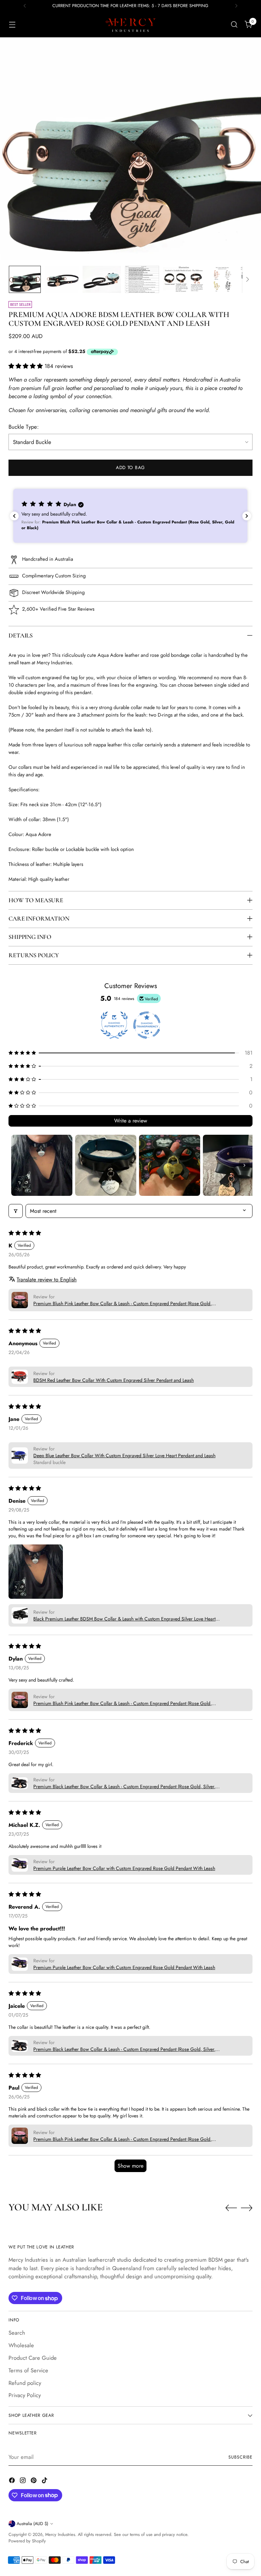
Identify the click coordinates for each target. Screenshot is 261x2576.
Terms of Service (28, 2370)
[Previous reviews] (14, 516)
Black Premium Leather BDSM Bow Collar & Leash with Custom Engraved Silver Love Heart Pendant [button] (124, 1619)
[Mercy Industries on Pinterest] (34, 2481)
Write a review (131, 1121)
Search (17, 2333)
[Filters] (16, 1211)
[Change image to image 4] (142, 279)
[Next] (236, 6)
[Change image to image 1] (25, 279)
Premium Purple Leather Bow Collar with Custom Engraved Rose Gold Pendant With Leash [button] (124, 1868)
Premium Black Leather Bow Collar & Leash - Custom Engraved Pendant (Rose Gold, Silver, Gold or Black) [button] (124, 1786)
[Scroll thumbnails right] (244, 1165)
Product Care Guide (33, 2358)
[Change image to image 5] (184, 279)
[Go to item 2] (106, 1165)
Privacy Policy (25, 2395)
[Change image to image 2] (62, 279)
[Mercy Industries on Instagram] (23, 2481)
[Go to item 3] (170, 1165)
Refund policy (25, 2383)
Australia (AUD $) (32, 2524)
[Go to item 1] (42, 1165)
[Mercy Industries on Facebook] (13, 2481)
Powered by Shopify (27, 2541)
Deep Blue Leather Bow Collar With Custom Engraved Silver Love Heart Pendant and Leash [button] (124, 1456)
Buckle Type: (24, 427)
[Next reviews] (247, 516)
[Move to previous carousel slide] (231, 2208)
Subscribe (240, 2457)
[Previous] (25, 6)
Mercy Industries (60, 2534)
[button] (27, 366)
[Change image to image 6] (222, 279)
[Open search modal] (234, 25)
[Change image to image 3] (102, 279)
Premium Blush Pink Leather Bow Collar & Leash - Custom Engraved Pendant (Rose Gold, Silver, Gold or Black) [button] (123, 1303)
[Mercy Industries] (130, 24)
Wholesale (21, 2345)
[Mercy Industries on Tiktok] (45, 2481)
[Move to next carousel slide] (247, 2208)
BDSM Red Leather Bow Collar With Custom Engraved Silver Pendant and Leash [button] (114, 1380)
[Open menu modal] (12, 25)
